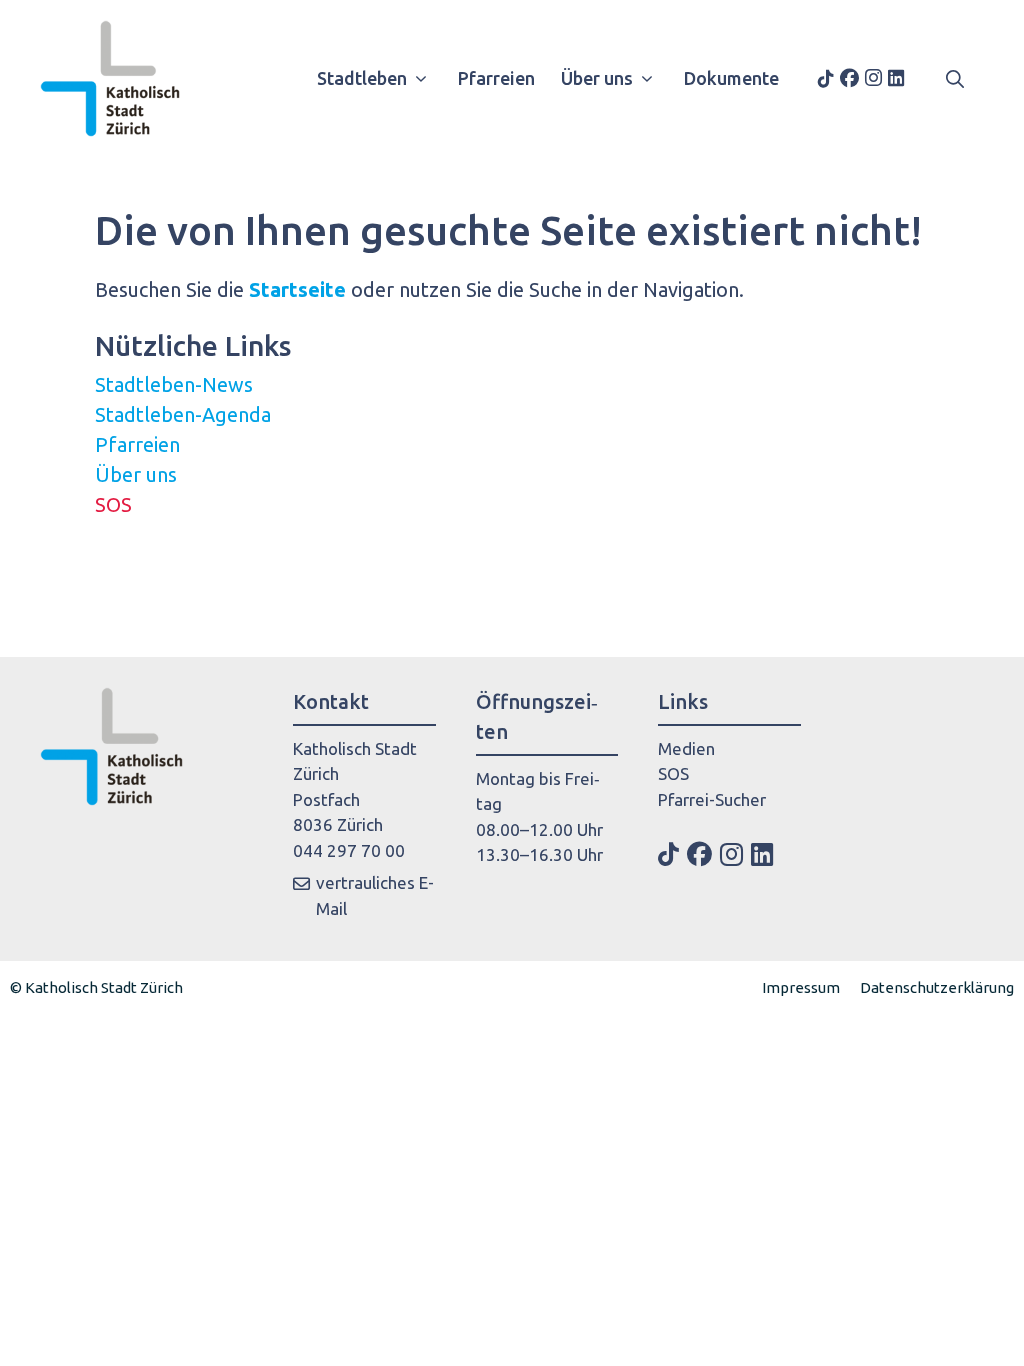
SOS (113, 504)
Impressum (801, 987)
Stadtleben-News (174, 384)
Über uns (597, 78)
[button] (955, 78)
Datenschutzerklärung (937, 987)
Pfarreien (496, 78)
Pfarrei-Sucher (712, 799)
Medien (686, 748)
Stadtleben (362, 78)
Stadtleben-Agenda (183, 414)
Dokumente (731, 78)
